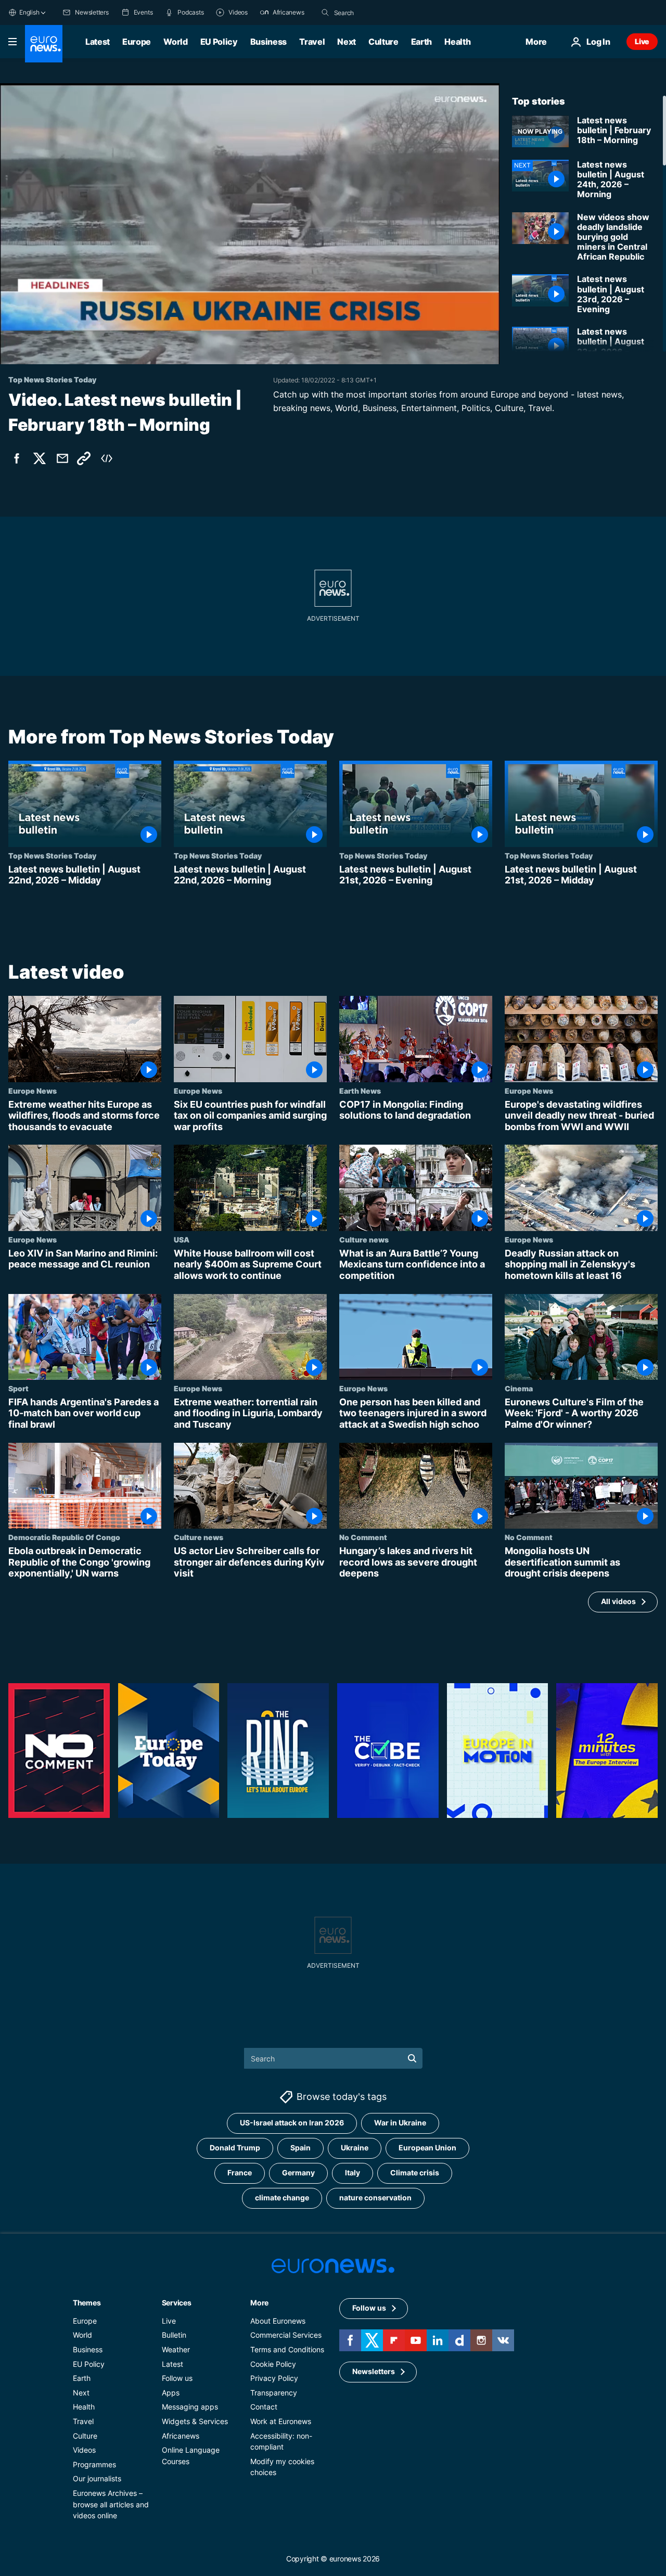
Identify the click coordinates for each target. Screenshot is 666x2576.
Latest (98, 42)
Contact (264, 2407)
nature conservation (375, 2198)
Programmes (94, 2464)
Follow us (177, 2378)
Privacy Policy (274, 2378)
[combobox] (378, 12)
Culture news (364, 1239)
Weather (176, 2349)
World (175, 42)
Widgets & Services (195, 2421)
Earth (421, 42)
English (29, 12)
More (259, 2303)
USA (182, 1239)
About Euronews (278, 2321)
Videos (84, 2450)
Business (268, 42)
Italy (353, 2173)
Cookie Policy (273, 2364)
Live (642, 41)
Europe (137, 42)
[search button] (325, 12)
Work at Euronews (281, 2421)
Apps (171, 2393)
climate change (282, 2198)
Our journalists (97, 2478)
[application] (250, 224)
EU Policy (219, 42)
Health (457, 42)
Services (177, 2303)
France (240, 2173)
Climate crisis (415, 2173)
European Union (427, 2148)
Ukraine (355, 2148)
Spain (300, 2148)
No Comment (363, 1537)
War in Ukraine (400, 2123)
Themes (87, 2303)
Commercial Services (286, 2335)
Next (347, 42)
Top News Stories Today (52, 855)
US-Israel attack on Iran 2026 (292, 2123)
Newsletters (374, 2372)
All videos (618, 1601)
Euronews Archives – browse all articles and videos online (111, 2504)
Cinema (519, 1388)
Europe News (33, 1090)
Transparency (274, 2393)
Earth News (360, 1090)
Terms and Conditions (287, 2349)
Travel (312, 42)
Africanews (181, 2436)
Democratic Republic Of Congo (64, 1537)
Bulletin (174, 2335)
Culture (383, 42)
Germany (298, 2173)
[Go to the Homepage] (44, 44)
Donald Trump (235, 2148)
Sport (18, 1388)
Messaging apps (190, 2407)
